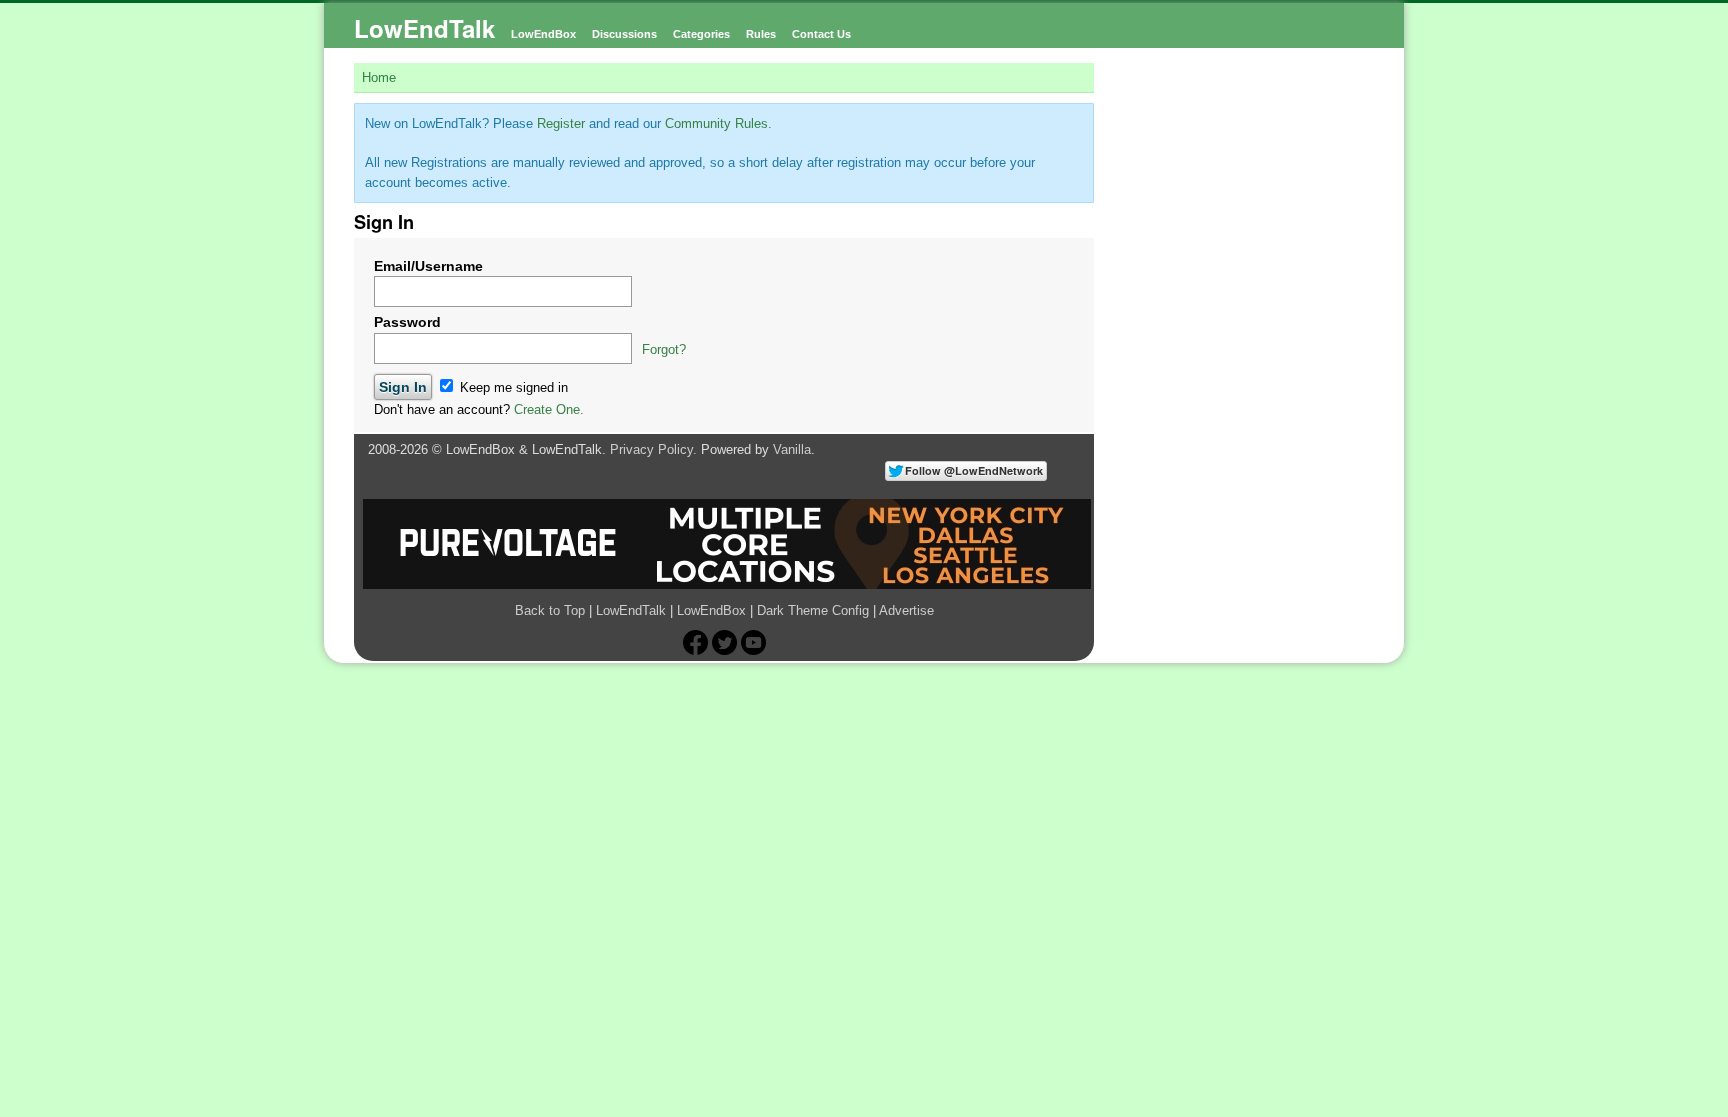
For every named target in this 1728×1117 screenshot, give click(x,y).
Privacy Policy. (653, 449)
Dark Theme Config (813, 610)
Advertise (906, 610)
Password (407, 322)
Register (561, 123)
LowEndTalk (424, 28)
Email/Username (428, 266)
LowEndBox (543, 34)
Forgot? (664, 349)
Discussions (624, 34)
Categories (701, 34)
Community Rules (716, 123)
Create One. (549, 409)
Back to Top (550, 610)
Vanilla (792, 449)
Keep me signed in (512, 387)
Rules (761, 34)
